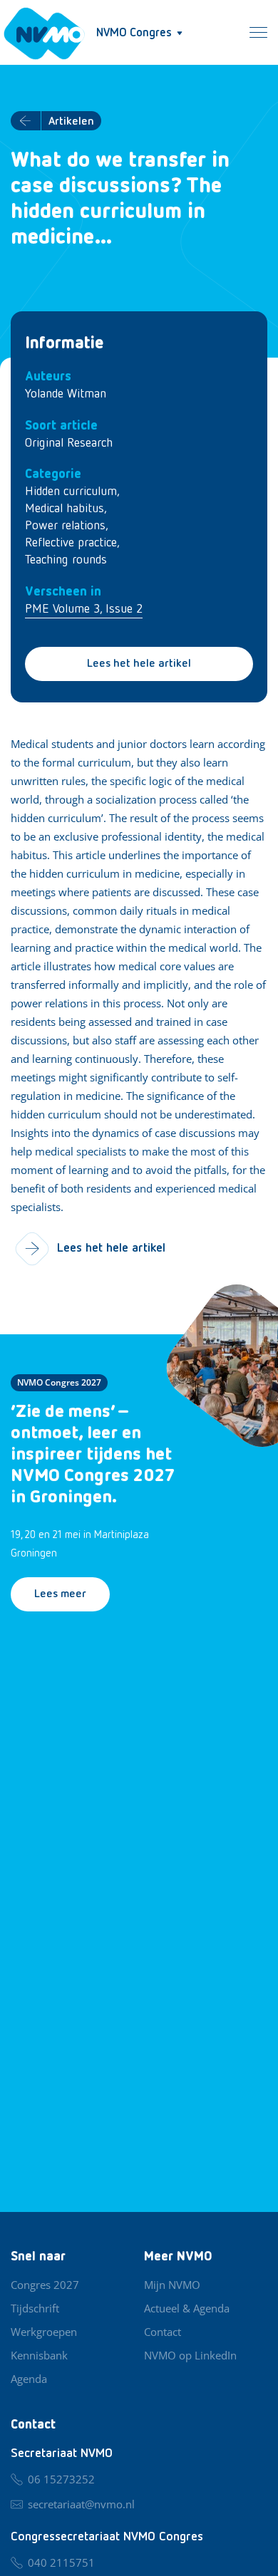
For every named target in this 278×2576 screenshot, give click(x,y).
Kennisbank (39, 2355)
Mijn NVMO (172, 2285)
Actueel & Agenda (187, 2308)
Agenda (29, 2379)
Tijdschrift (35, 2308)
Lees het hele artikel (139, 664)
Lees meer (60, 1594)
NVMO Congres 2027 (59, 1382)
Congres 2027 (45, 2285)
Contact (163, 2332)
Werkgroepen (44, 2332)
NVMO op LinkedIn (190, 2355)
